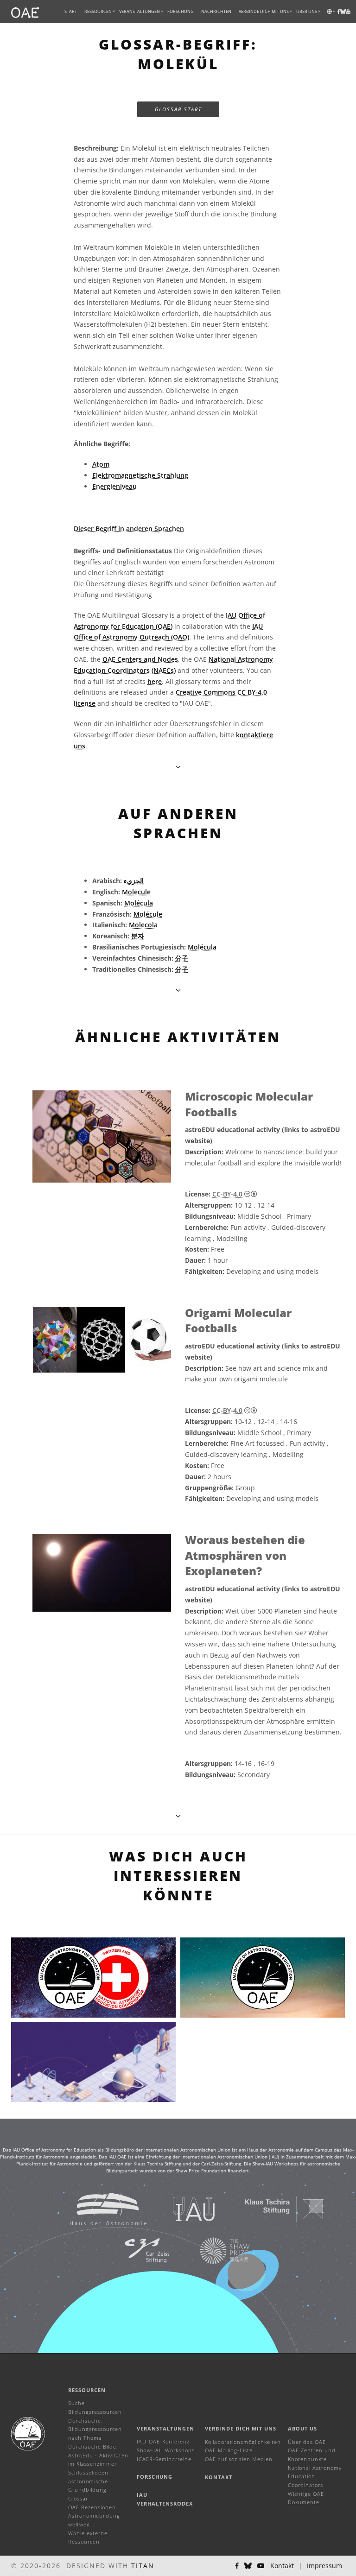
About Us (302, 2428)
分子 (182, 958)
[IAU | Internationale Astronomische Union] (182, 2208)
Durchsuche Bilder (93, 2446)
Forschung (181, 11)
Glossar (78, 2498)
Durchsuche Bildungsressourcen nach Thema (95, 2429)
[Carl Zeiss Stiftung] (135, 2250)
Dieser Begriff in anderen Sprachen (129, 528)
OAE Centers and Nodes (140, 659)
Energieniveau (114, 486)
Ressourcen (98, 11)
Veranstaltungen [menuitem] (140, 11)
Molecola (143, 925)
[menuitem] (98, 12)
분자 (138, 936)
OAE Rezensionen (92, 2507)
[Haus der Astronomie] (97, 2208)
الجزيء (134, 881)
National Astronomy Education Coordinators (315, 2476)
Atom (101, 464)
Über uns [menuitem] (307, 11)
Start (71, 11)
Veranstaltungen (165, 2428)
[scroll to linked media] (178, 767)
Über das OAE (307, 2442)
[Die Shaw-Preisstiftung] (213, 2250)
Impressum (324, 2566)
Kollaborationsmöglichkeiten (243, 2442)
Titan (143, 2566)
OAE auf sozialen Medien (239, 2459)
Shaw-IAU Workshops (166, 2450)
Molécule (148, 914)
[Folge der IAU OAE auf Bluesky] (248, 2566)
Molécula (139, 903)
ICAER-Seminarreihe (164, 2459)
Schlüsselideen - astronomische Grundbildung (90, 2481)
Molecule (136, 892)
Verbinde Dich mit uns (241, 2428)
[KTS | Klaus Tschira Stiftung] (273, 2208)
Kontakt (219, 2477)
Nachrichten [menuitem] (216, 11)
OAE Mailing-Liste (229, 2450)
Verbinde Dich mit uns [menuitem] (264, 11)
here (155, 681)
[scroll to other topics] (178, 990)
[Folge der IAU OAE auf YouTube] (348, 12)
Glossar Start (178, 109)
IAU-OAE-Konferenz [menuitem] (163, 2441)
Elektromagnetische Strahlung (140, 475)
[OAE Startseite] (25, 12)
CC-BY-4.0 (227, 1194)
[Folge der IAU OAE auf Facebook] (237, 2566)
